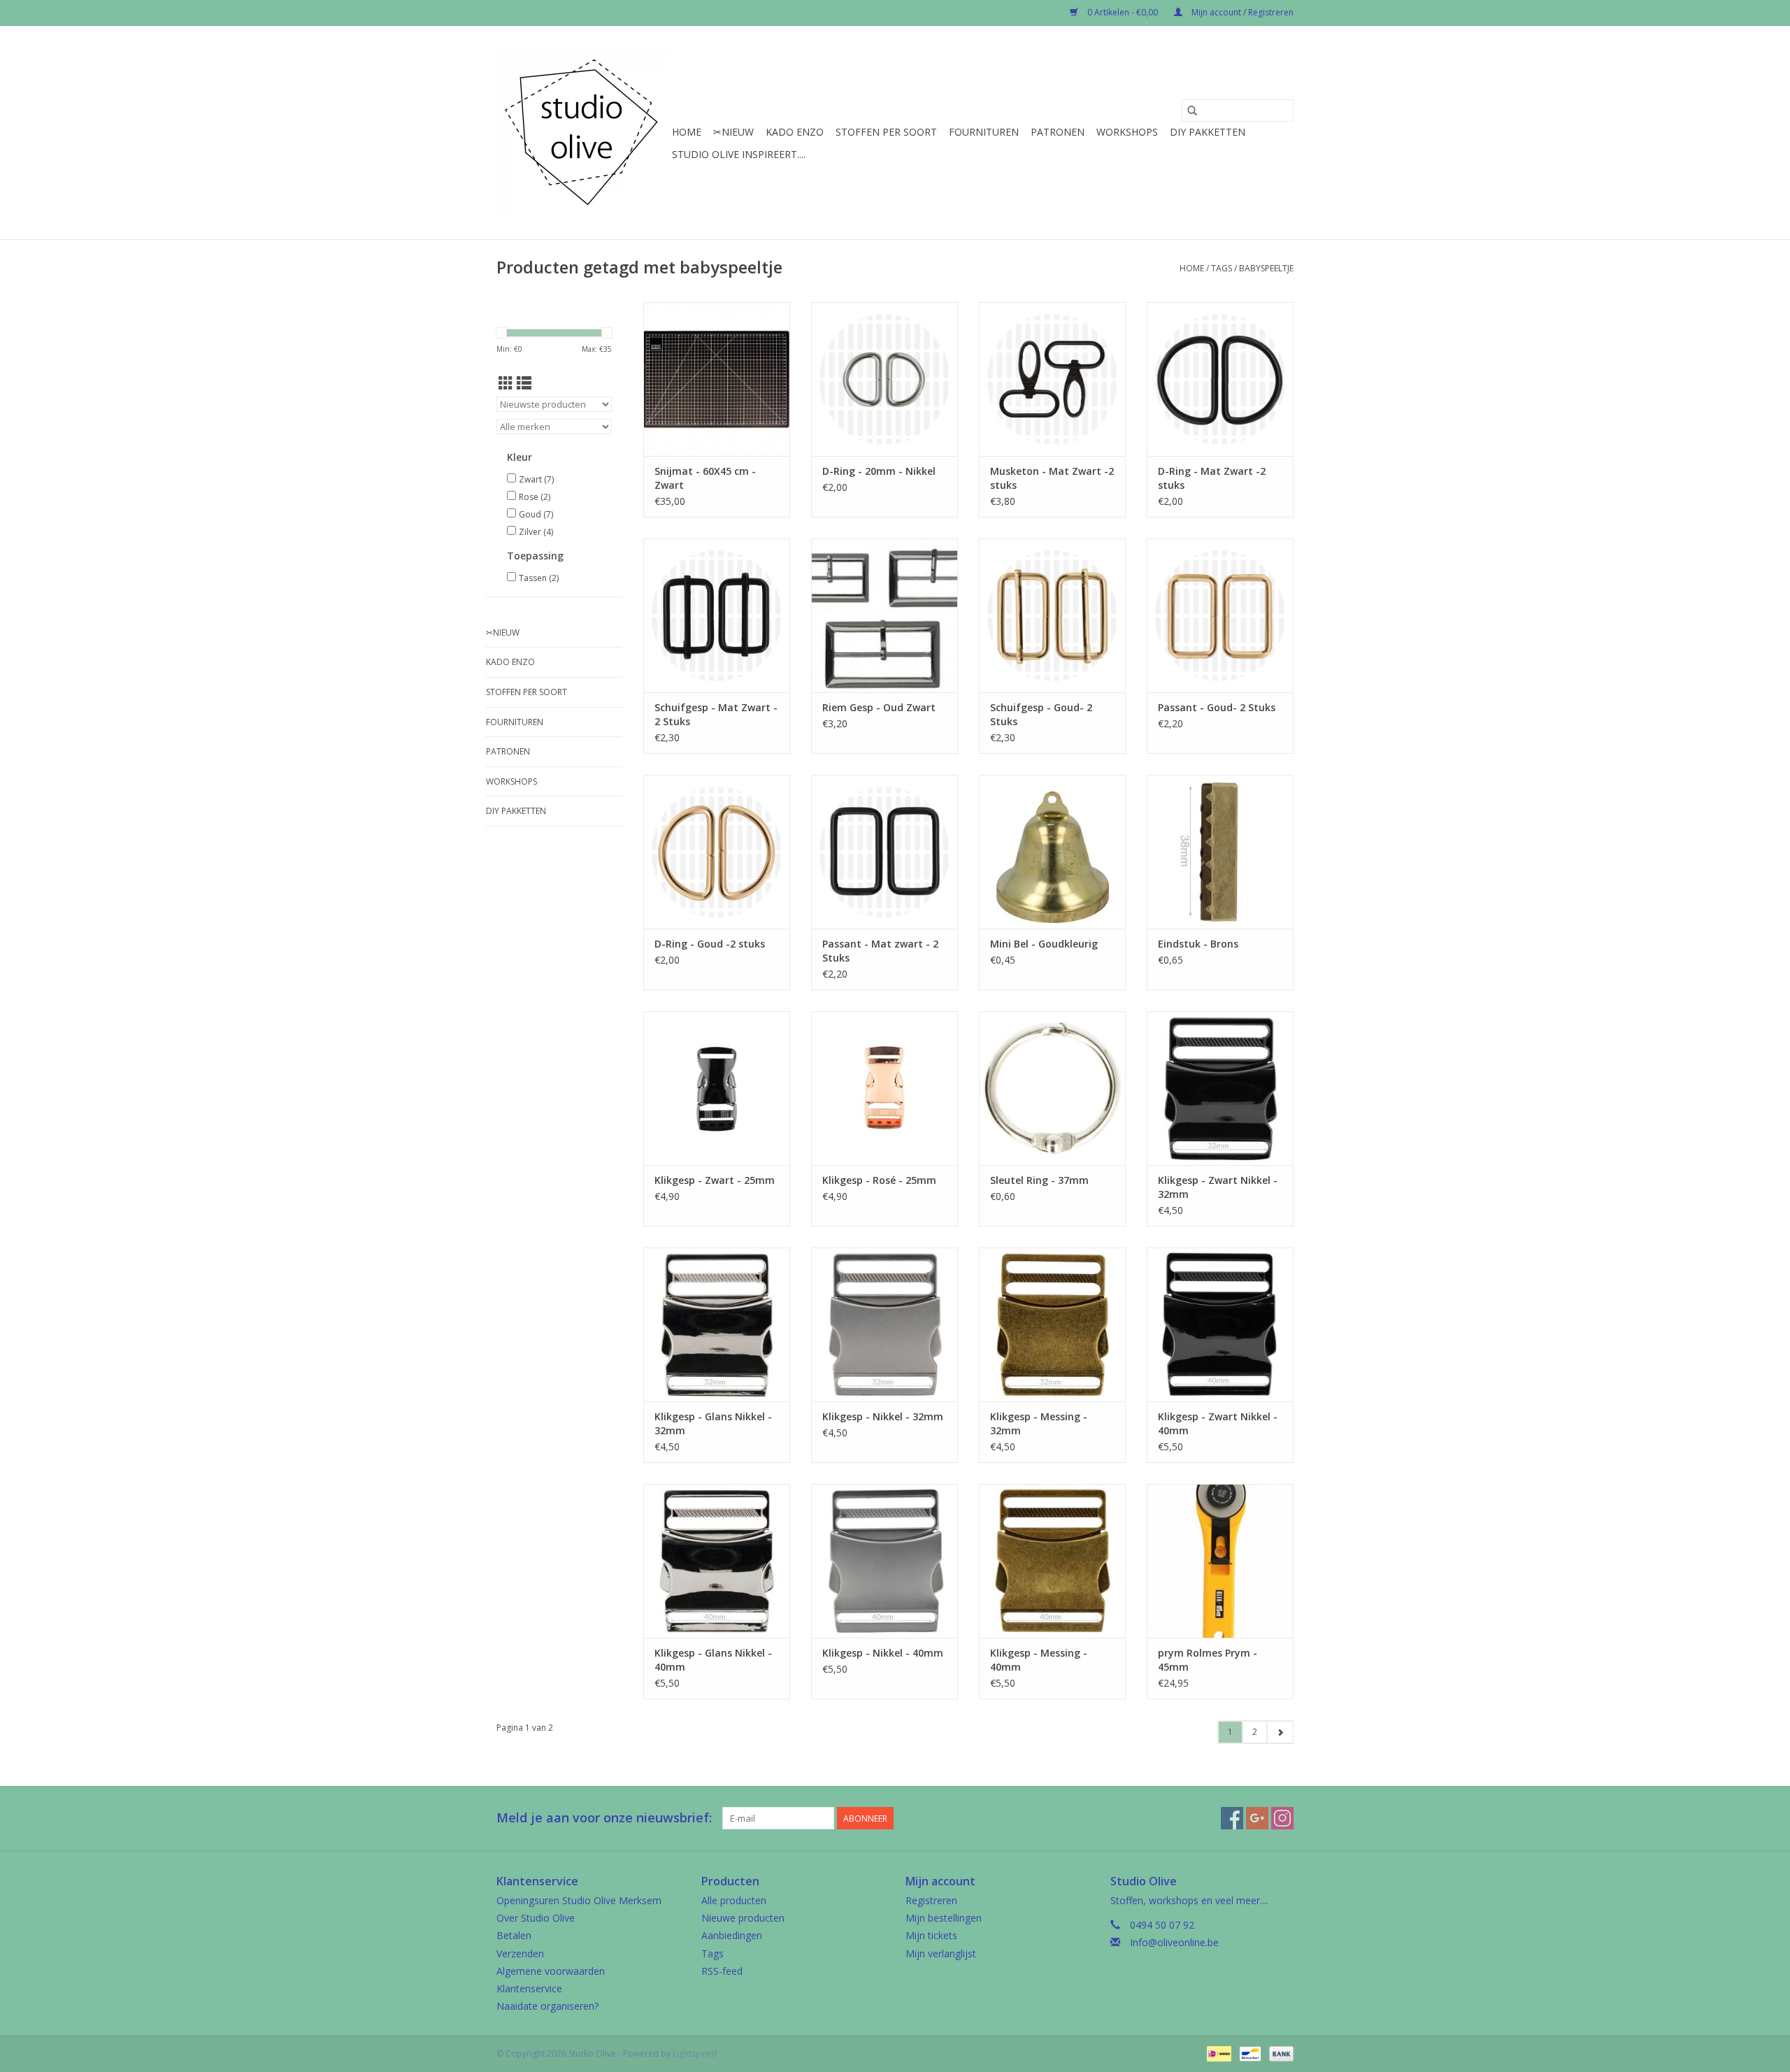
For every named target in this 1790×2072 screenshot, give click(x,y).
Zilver (536, 532)
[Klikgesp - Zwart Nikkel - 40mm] (1220, 1324)
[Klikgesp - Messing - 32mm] (1052, 1324)
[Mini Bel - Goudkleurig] (1052, 852)
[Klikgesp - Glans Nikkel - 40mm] (717, 1561)
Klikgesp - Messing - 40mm (1039, 1660)
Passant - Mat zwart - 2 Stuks (880, 951)
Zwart (536, 479)
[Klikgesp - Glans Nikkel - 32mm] (717, 1324)
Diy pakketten (1208, 132)
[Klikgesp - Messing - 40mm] (1052, 1561)
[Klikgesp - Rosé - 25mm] (885, 1088)
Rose (535, 497)
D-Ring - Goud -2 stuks (710, 944)
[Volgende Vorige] (1280, 1732)
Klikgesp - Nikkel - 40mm (883, 1653)
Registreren (931, 1900)
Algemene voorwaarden (551, 1971)
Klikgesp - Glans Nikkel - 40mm (713, 1660)
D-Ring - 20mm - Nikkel (879, 471)
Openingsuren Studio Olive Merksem (579, 1900)
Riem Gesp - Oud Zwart (879, 707)
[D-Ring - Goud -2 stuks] (717, 852)
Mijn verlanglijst (941, 1953)
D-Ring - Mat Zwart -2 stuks (1212, 478)
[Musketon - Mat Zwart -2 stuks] (1052, 379)
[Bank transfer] (1279, 2053)
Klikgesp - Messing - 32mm (1039, 1423)
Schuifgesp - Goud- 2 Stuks (1041, 714)
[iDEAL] (1217, 2053)
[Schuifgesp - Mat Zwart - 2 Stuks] (717, 615)
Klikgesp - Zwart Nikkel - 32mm (1218, 1187)
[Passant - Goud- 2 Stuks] (1220, 615)
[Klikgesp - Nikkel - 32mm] (885, 1324)
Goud (536, 514)
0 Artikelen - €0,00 (1123, 12)
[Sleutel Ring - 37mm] (1052, 1088)
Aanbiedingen (732, 1935)
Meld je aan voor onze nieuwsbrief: (604, 1818)
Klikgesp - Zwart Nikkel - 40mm (1218, 1423)
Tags (1222, 268)
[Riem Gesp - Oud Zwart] (885, 615)
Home (687, 132)
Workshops (1127, 132)
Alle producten (734, 1900)
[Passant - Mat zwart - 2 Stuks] (885, 852)
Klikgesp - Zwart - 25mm (715, 1180)
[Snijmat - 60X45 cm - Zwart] (717, 379)
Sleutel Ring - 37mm (1039, 1180)
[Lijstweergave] (524, 383)
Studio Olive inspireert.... (739, 154)
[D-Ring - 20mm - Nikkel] (885, 379)
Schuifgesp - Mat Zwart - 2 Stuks (716, 714)
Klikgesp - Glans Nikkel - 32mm (713, 1423)
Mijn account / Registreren (1241, 12)
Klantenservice (529, 1988)
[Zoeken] (1192, 110)
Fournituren (984, 132)
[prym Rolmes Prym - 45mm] (1220, 1561)
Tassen (539, 578)
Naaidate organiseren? (547, 2006)
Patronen (1058, 132)
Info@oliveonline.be (1174, 1942)
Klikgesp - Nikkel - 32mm (883, 1416)
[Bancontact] (1249, 2053)
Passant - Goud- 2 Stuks (1217, 707)
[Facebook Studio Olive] (1232, 1818)
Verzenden (520, 1953)
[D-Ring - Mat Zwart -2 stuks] (1220, 379)
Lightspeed (695, 2053)
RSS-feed (722, 1971)
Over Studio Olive (536, 1918)
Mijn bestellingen (944, 1918)
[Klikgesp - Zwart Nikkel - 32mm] (1220, 1088)
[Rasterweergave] (506, 383)
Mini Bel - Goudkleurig (1044, 944)
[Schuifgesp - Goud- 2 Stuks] (1052, 615)
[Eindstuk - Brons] (1220, 852)
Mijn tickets (931, 1935)
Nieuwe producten (743, 1918)
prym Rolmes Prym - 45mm (1208, 1660)
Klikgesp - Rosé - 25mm (879, 1180)
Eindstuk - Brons (1198, 944)
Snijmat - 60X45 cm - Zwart (705, 478)
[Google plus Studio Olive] (1257, 1818)
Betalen (514, 1935)
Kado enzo (795, 132)
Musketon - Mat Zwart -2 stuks (1052, 478)
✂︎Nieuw (733, 132)
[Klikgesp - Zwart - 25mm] (717, 1088)
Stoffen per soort (886, 132)
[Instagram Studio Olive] (1282, 1818)
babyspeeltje (1266, 268)
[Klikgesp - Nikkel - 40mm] (885, 1561)
